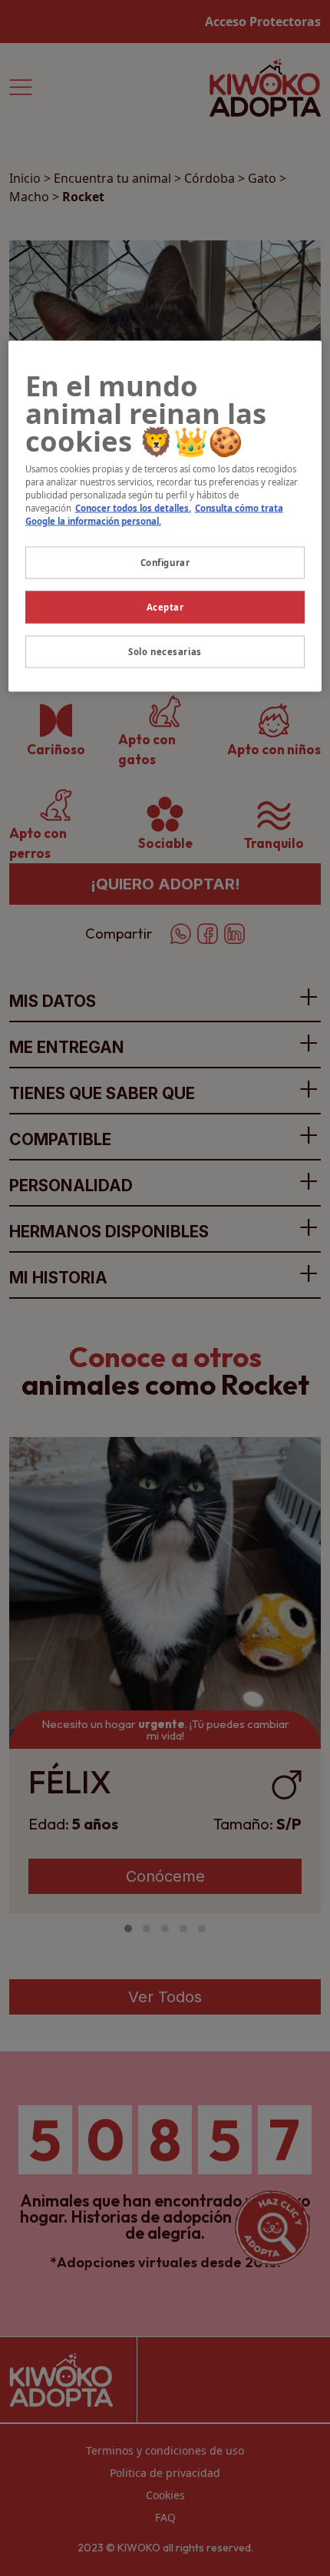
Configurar (165, 563)
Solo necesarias (165, 652)
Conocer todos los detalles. (133, 508)
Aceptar (165, 607)
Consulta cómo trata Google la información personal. (154, 515)
